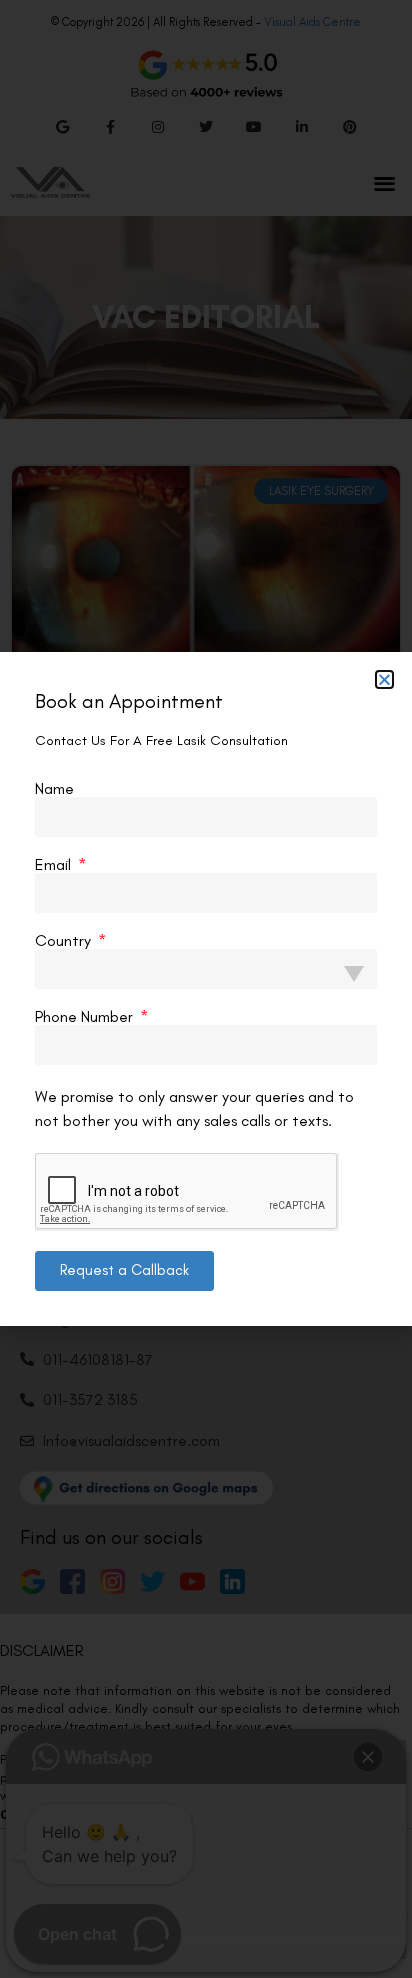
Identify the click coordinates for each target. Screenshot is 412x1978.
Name (54, 789)
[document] (206, 989)
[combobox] (206, 969)
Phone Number (86, 1017)
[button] (384, 679)
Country (65, 941)
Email (55, 865)
